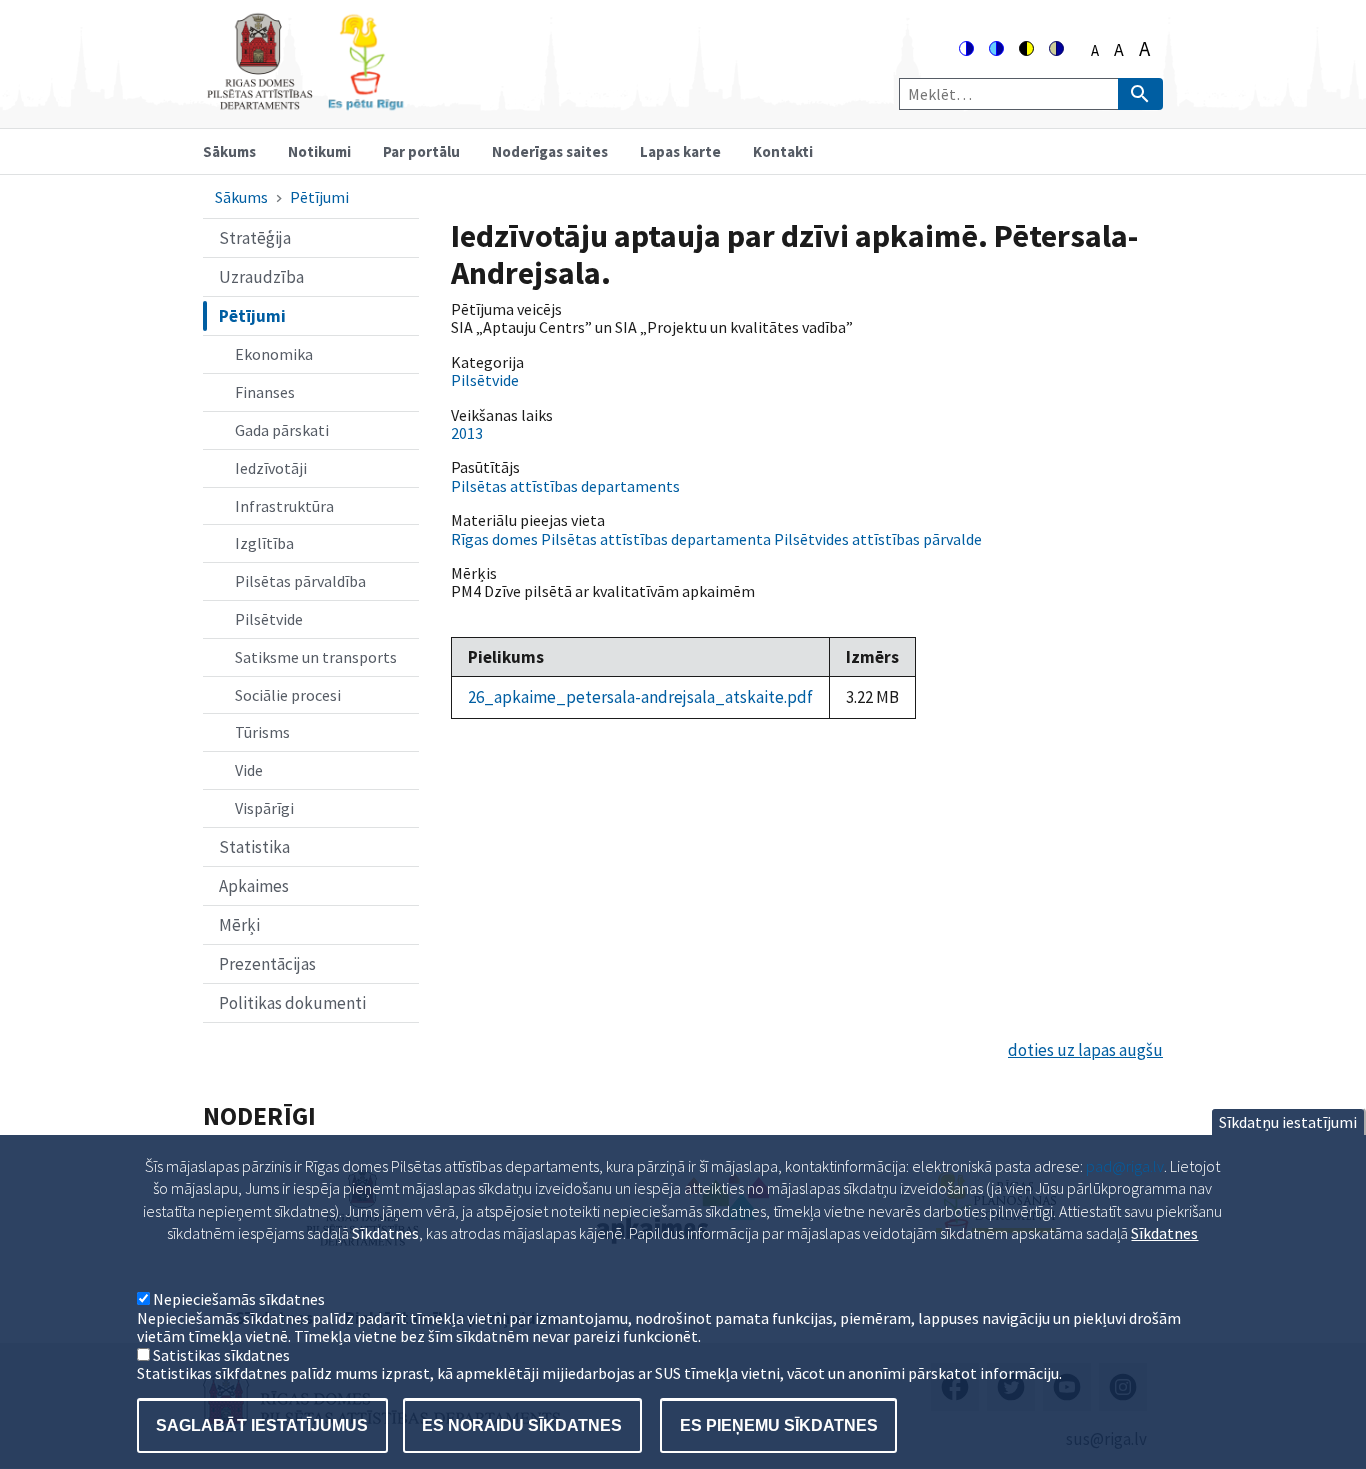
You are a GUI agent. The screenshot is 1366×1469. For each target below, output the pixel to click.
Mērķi (239, 925)
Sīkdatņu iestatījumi (1288, 1122)
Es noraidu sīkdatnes (522, 1424)
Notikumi (319, 151)
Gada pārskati (282, 430)
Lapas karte (680, 151)
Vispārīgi (264, 808)
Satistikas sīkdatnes (221, 1355)
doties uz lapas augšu (1085, 1050)
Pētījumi (319, 197)
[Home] (305, 101)
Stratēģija (255, 238)
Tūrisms (262, 732)
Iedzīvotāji (271, 468)
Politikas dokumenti (292, 1003)
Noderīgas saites (550, 151)
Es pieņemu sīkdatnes (779, 1424)
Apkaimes (254, 886)
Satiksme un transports (316, 657)
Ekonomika (274, 354)
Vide (249, 770)
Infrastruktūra (284, 506)
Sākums (229, 151)
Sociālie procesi (288, 695)
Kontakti (783, 151)
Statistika (254, 847)
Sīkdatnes (1164, 1233)
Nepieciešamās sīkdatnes (239, 1300)
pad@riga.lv (1125, 1166)
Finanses (265, 392)
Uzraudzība (261, 277)
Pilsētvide (269, 619)
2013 (467, 433)
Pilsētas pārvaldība (300, 581)
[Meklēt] (1140, 94)
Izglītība (264, 543)
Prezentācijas (267, 964)
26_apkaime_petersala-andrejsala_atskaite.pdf (640, 697)
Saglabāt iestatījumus (262, 1424)
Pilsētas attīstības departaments (565, 486)
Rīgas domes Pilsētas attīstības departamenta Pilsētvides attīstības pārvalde (716, 539)
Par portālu (421, 151)
